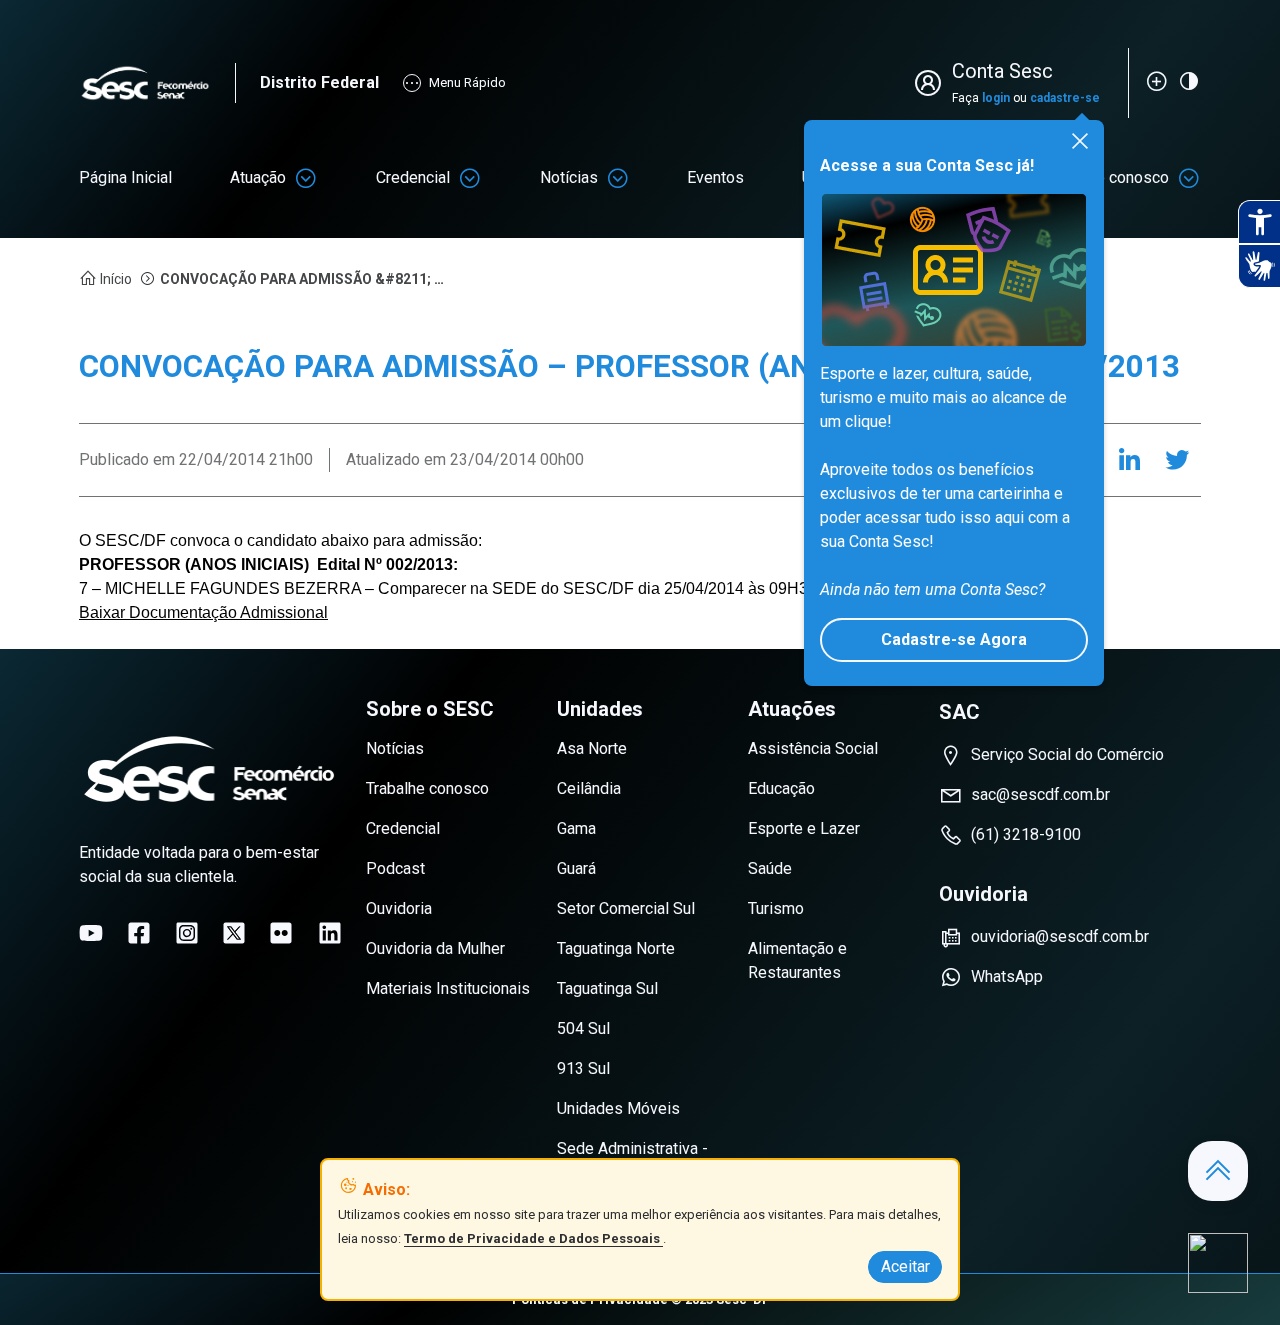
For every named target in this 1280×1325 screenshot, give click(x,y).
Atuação (258, 177)
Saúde (770, 868)
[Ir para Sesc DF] (157, 83)
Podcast (395, 868)
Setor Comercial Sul (626, 908)
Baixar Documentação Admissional (203, 612)
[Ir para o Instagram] (187, 933)
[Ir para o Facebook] (139, 933)
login (996, 98)
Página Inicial (125, 177)
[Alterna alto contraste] (1189, 81)
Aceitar (905, 1266)
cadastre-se (1065, 98)
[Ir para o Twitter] (234, 933)
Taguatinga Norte (616, 948)
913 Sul (583, 1068)
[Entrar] (932, 83)
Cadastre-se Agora (954, 639)
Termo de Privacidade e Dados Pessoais (533, 1238)
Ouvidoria (399, 908)
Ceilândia (589, 788)
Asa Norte (592, 748)
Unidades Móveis (618, 1108)
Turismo (776, 908)
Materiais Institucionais (448, 988)
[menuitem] (125, 178)
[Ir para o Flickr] (281, 933)
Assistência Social (813, 748)
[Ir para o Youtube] (91, 933)
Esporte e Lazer (804, 828)
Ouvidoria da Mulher (435, 948)
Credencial (413, 177)
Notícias (569, 177)
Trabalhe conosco (427, 788)
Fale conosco (1122, 177)
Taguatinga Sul (607, 988)
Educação (781, 788)
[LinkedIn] (1129, 460)
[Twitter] (1177, 460)
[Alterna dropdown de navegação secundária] (306, 178)
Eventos (715, 177)
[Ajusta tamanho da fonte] (1157, 81)
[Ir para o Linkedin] (330, 933)
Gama (576, 828)
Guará (576, 868)
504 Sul (583, 1028)
